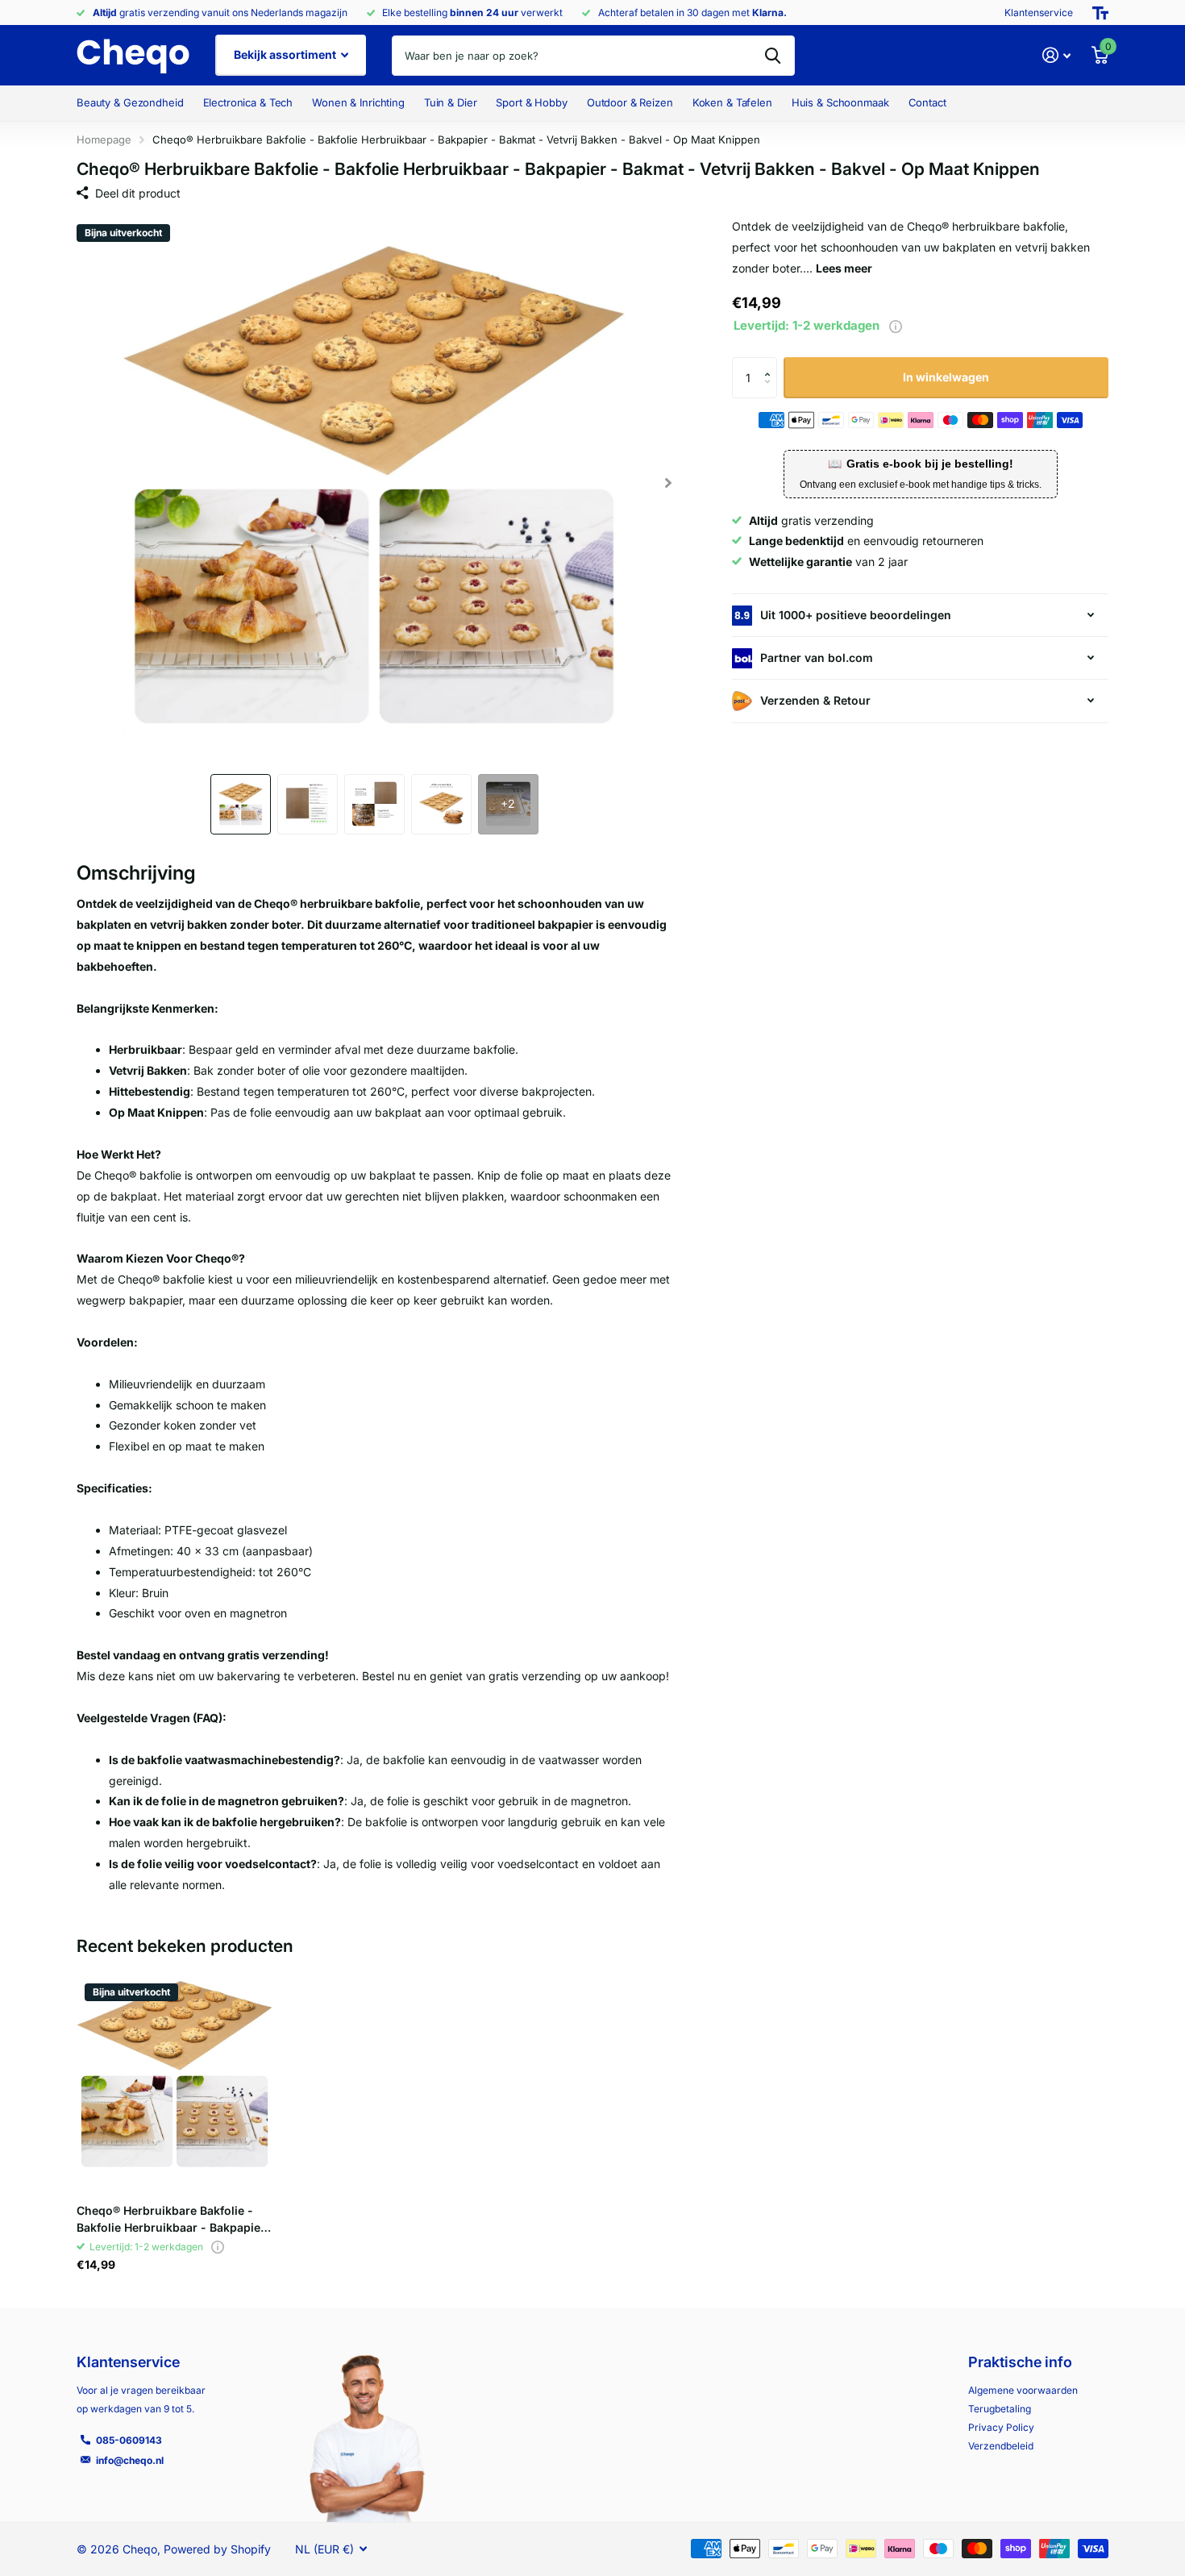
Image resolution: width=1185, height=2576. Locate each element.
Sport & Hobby (531, 102)
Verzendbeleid (1001, 2446)
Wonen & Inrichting (358, 102)
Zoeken (773, 56)
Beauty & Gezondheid (130, 102)
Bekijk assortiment (286, 54)
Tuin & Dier (451, 102)
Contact (927, 102)
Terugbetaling (1000, 2409)
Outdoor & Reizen (630, 102)
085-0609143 (129, 2440)
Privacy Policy (1001, 2427)
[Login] (1056, 55)
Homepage (104, 139)
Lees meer (844, 268)
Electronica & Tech (248, 102)
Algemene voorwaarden (1023, 2390)
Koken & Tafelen (732, 102)
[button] (668, 483)
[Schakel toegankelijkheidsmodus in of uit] (1100, 13)
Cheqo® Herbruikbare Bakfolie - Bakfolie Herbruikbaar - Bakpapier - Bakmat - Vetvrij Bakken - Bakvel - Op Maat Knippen (171, 2220)
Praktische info (1020, 2362)
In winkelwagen (946, 377)
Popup (896, 325)
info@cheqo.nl (130, 2460)
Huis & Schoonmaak (840, 102)
